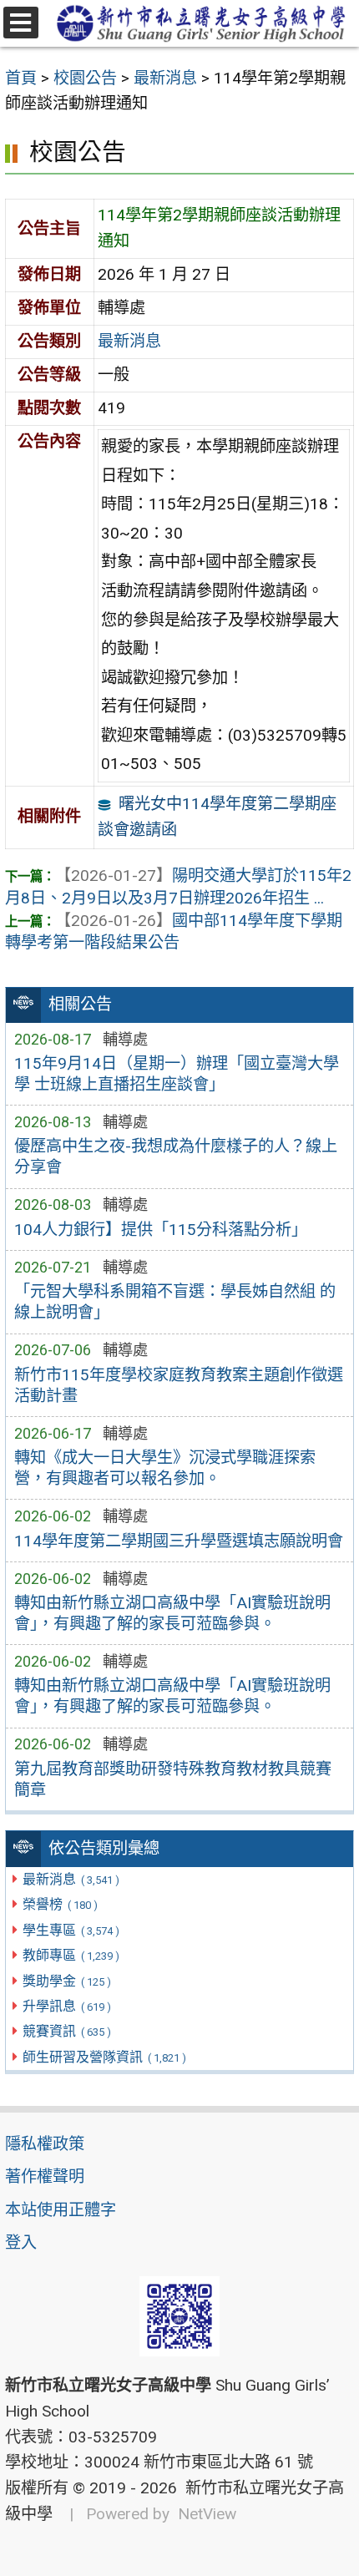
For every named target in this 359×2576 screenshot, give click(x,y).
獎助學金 (66, 1981)
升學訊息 (66, 2006)
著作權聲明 (45, 2176)
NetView (207, 2514)
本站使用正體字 (61, 2210)
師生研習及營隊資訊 (104, 2057)
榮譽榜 (60, 1904)
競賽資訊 (66, 2031)
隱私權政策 (45, 2144)
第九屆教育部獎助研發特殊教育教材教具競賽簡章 (173, 1779)
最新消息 (71, 1879)
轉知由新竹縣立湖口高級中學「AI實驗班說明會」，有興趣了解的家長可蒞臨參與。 (172, 1613)
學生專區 (71, 1930)
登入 (21, 2242)
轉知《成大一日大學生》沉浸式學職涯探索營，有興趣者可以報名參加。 (165, 1468)
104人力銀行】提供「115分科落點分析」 (161, 1230)
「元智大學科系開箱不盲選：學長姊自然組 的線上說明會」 (175, 1302)
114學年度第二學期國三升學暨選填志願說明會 (179, 1541)
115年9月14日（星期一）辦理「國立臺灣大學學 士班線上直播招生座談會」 (177, 1074)
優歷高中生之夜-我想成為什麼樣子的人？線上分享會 (176, 1156)
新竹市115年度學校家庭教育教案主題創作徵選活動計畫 (179, 1385)
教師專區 (71, 1955)
